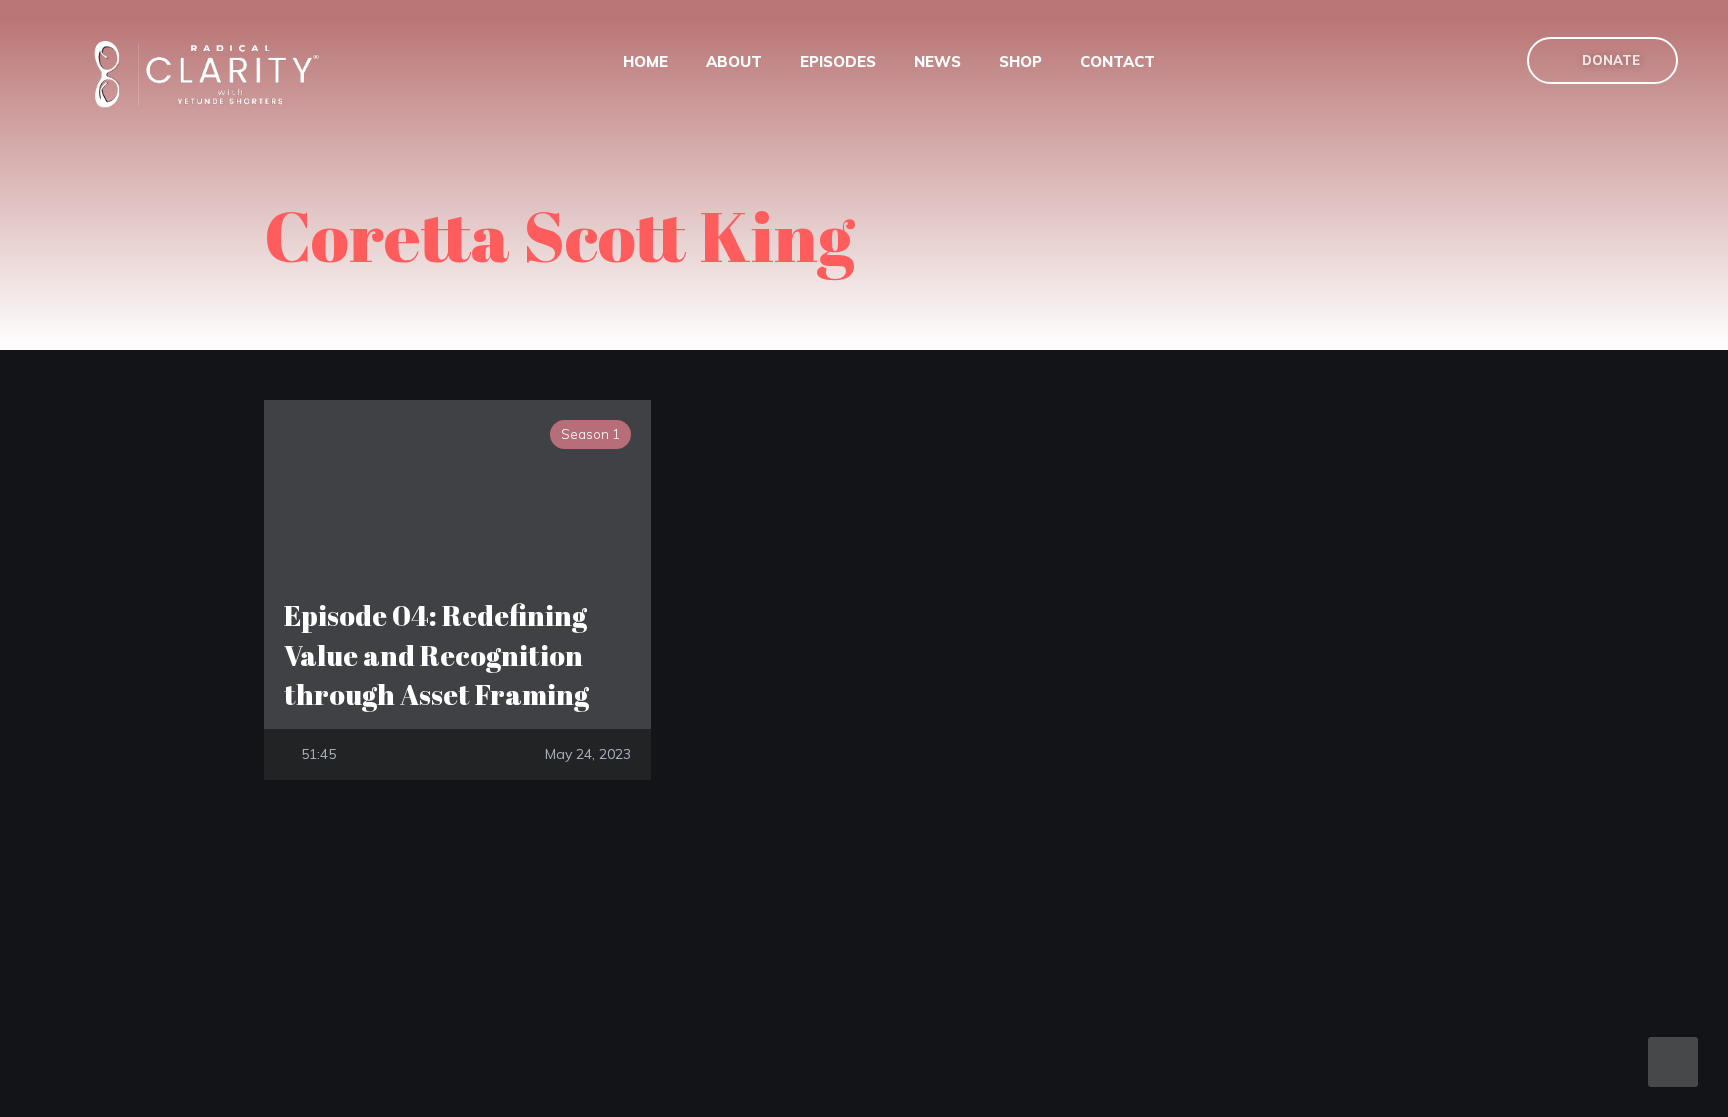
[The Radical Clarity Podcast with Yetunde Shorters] (213, 73)
